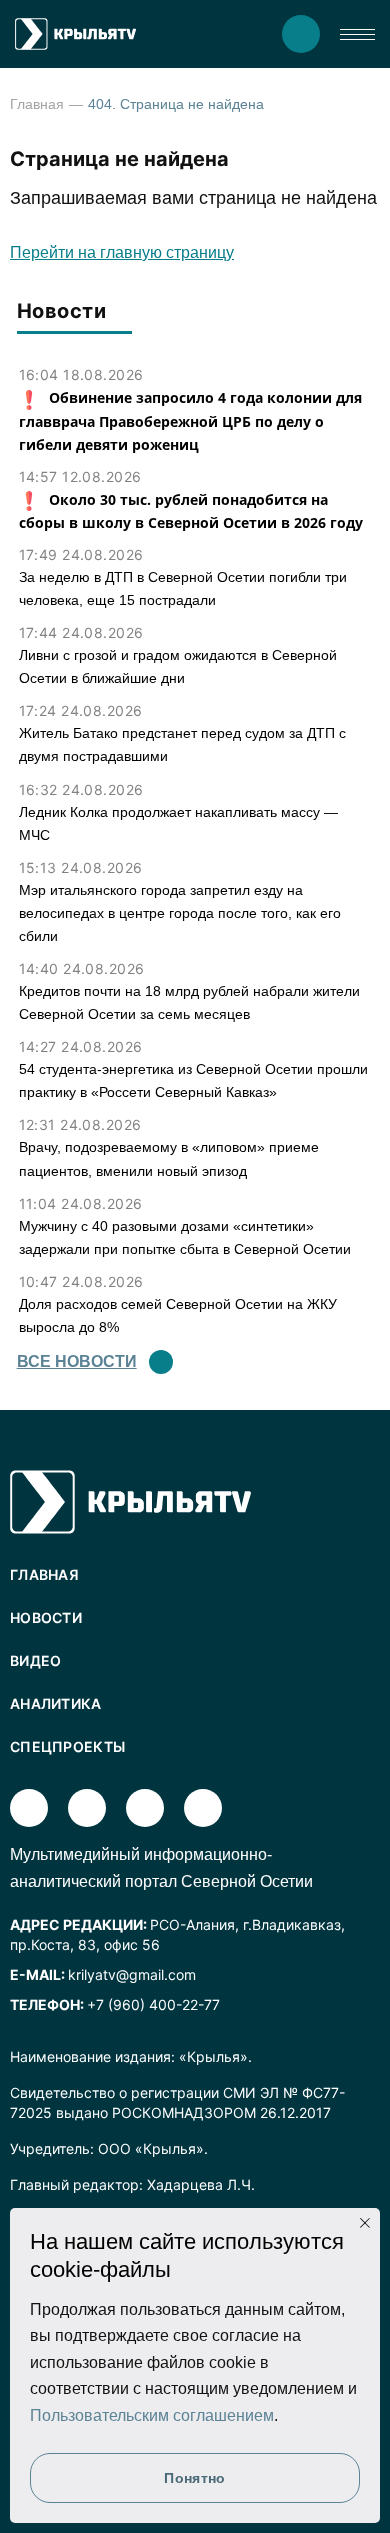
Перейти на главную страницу (122, 252)
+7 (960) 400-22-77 (153, 2004)
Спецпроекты (67, 1746)
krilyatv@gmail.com (132, 1974)
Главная (37, 104)
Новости (46, 1617)
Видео (36, 1660)
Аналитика (56, 1703)
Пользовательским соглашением (152, 2415)
